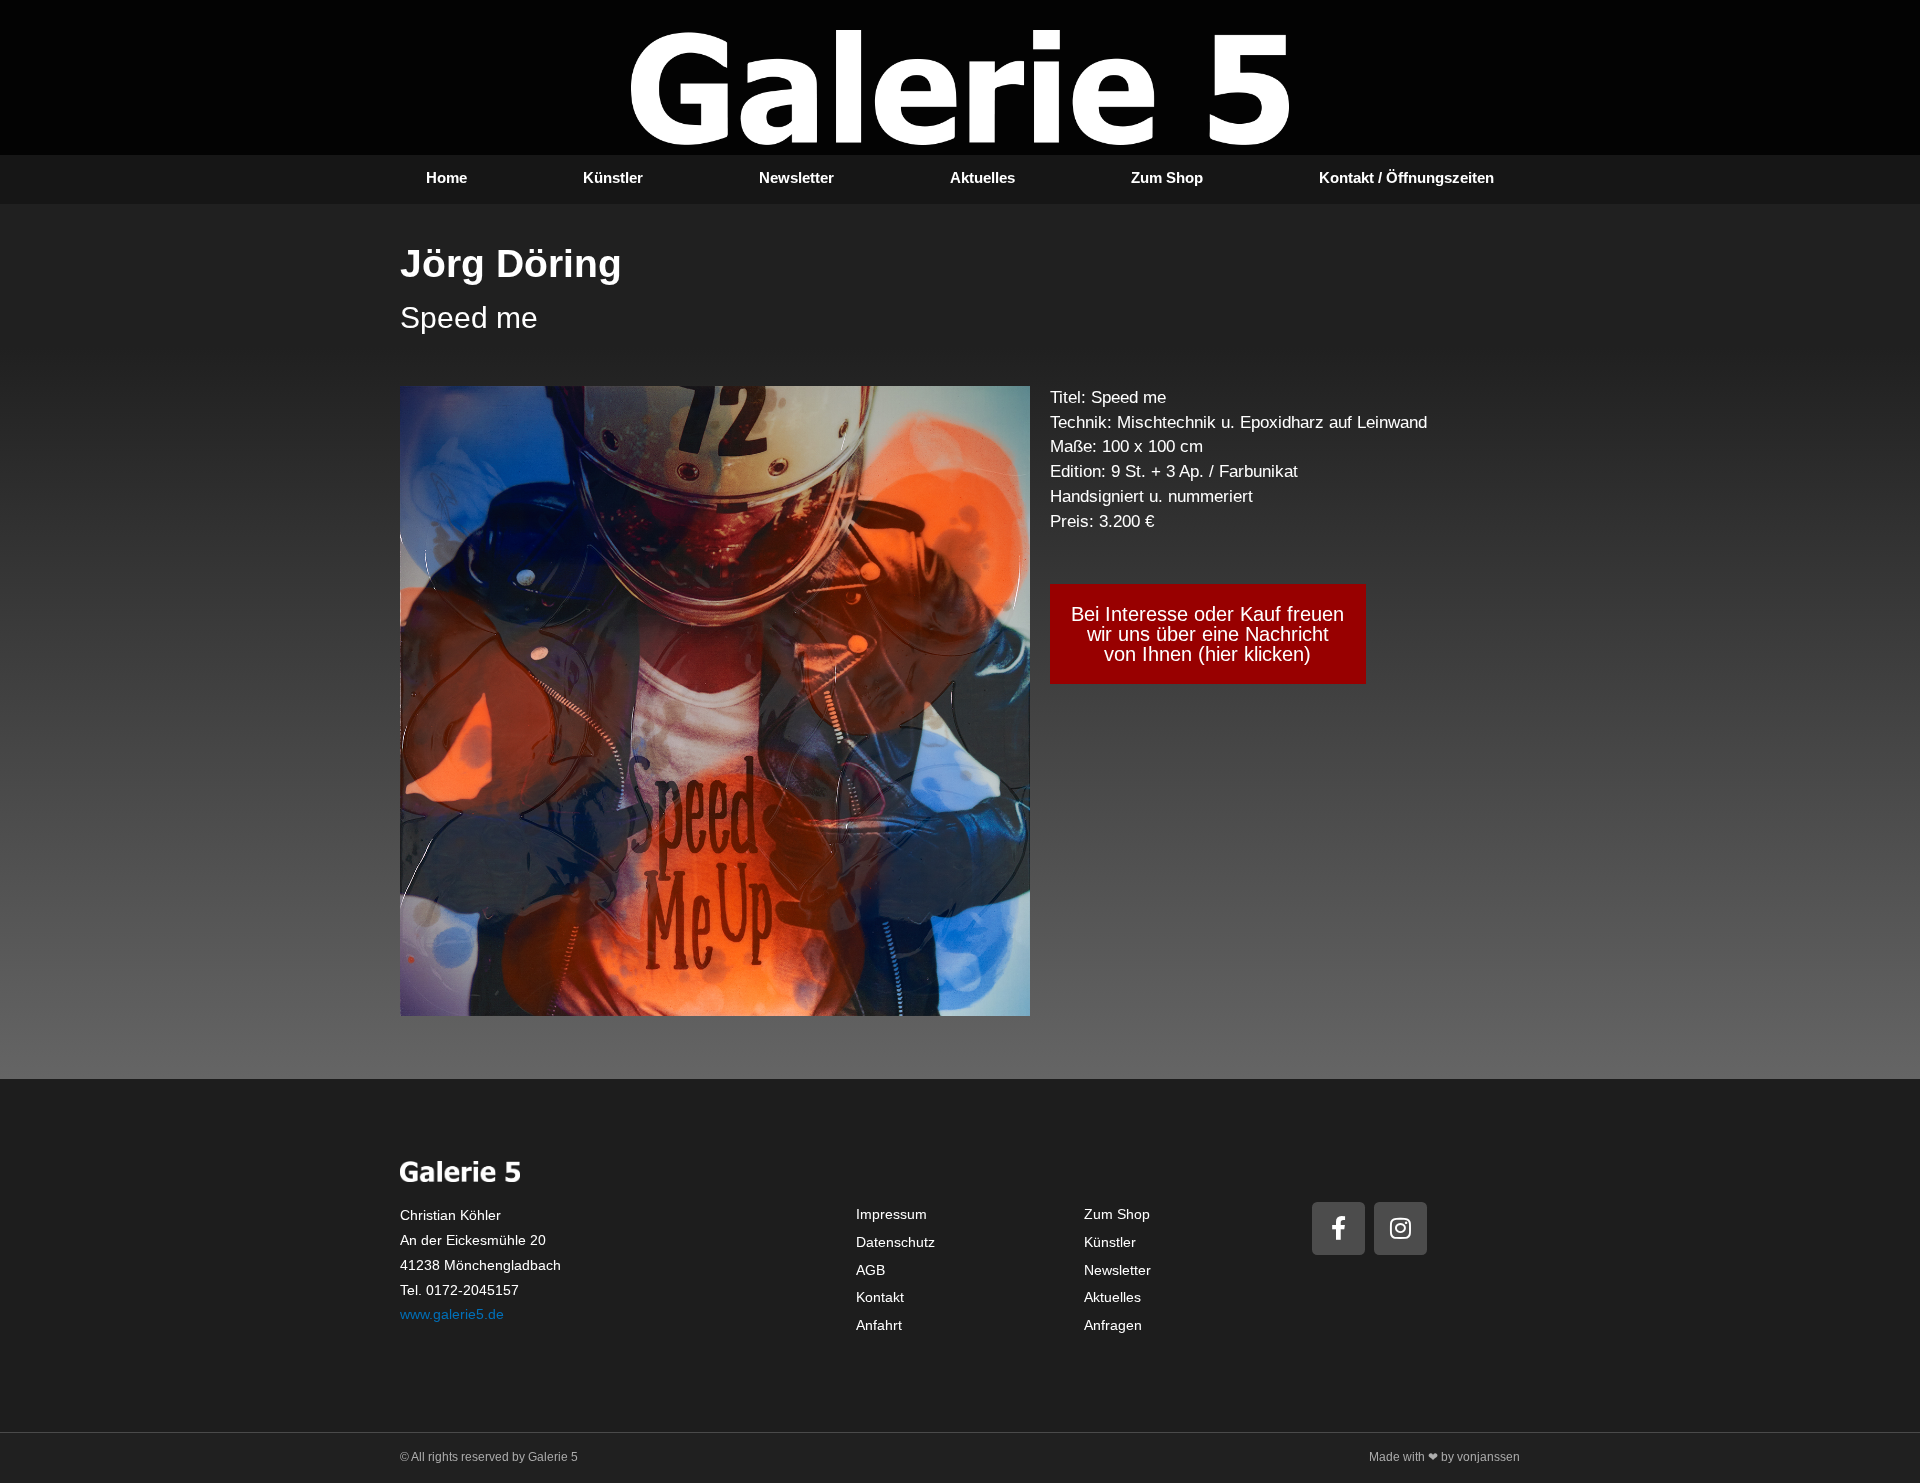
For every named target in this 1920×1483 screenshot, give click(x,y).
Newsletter (796, 177)
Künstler (613, 177)
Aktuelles (982, 177)
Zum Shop (1167, 177)
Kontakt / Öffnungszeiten (1406, 177)
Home (446, 177)
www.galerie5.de (452, 1314)
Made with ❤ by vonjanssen (1444, 1457)
